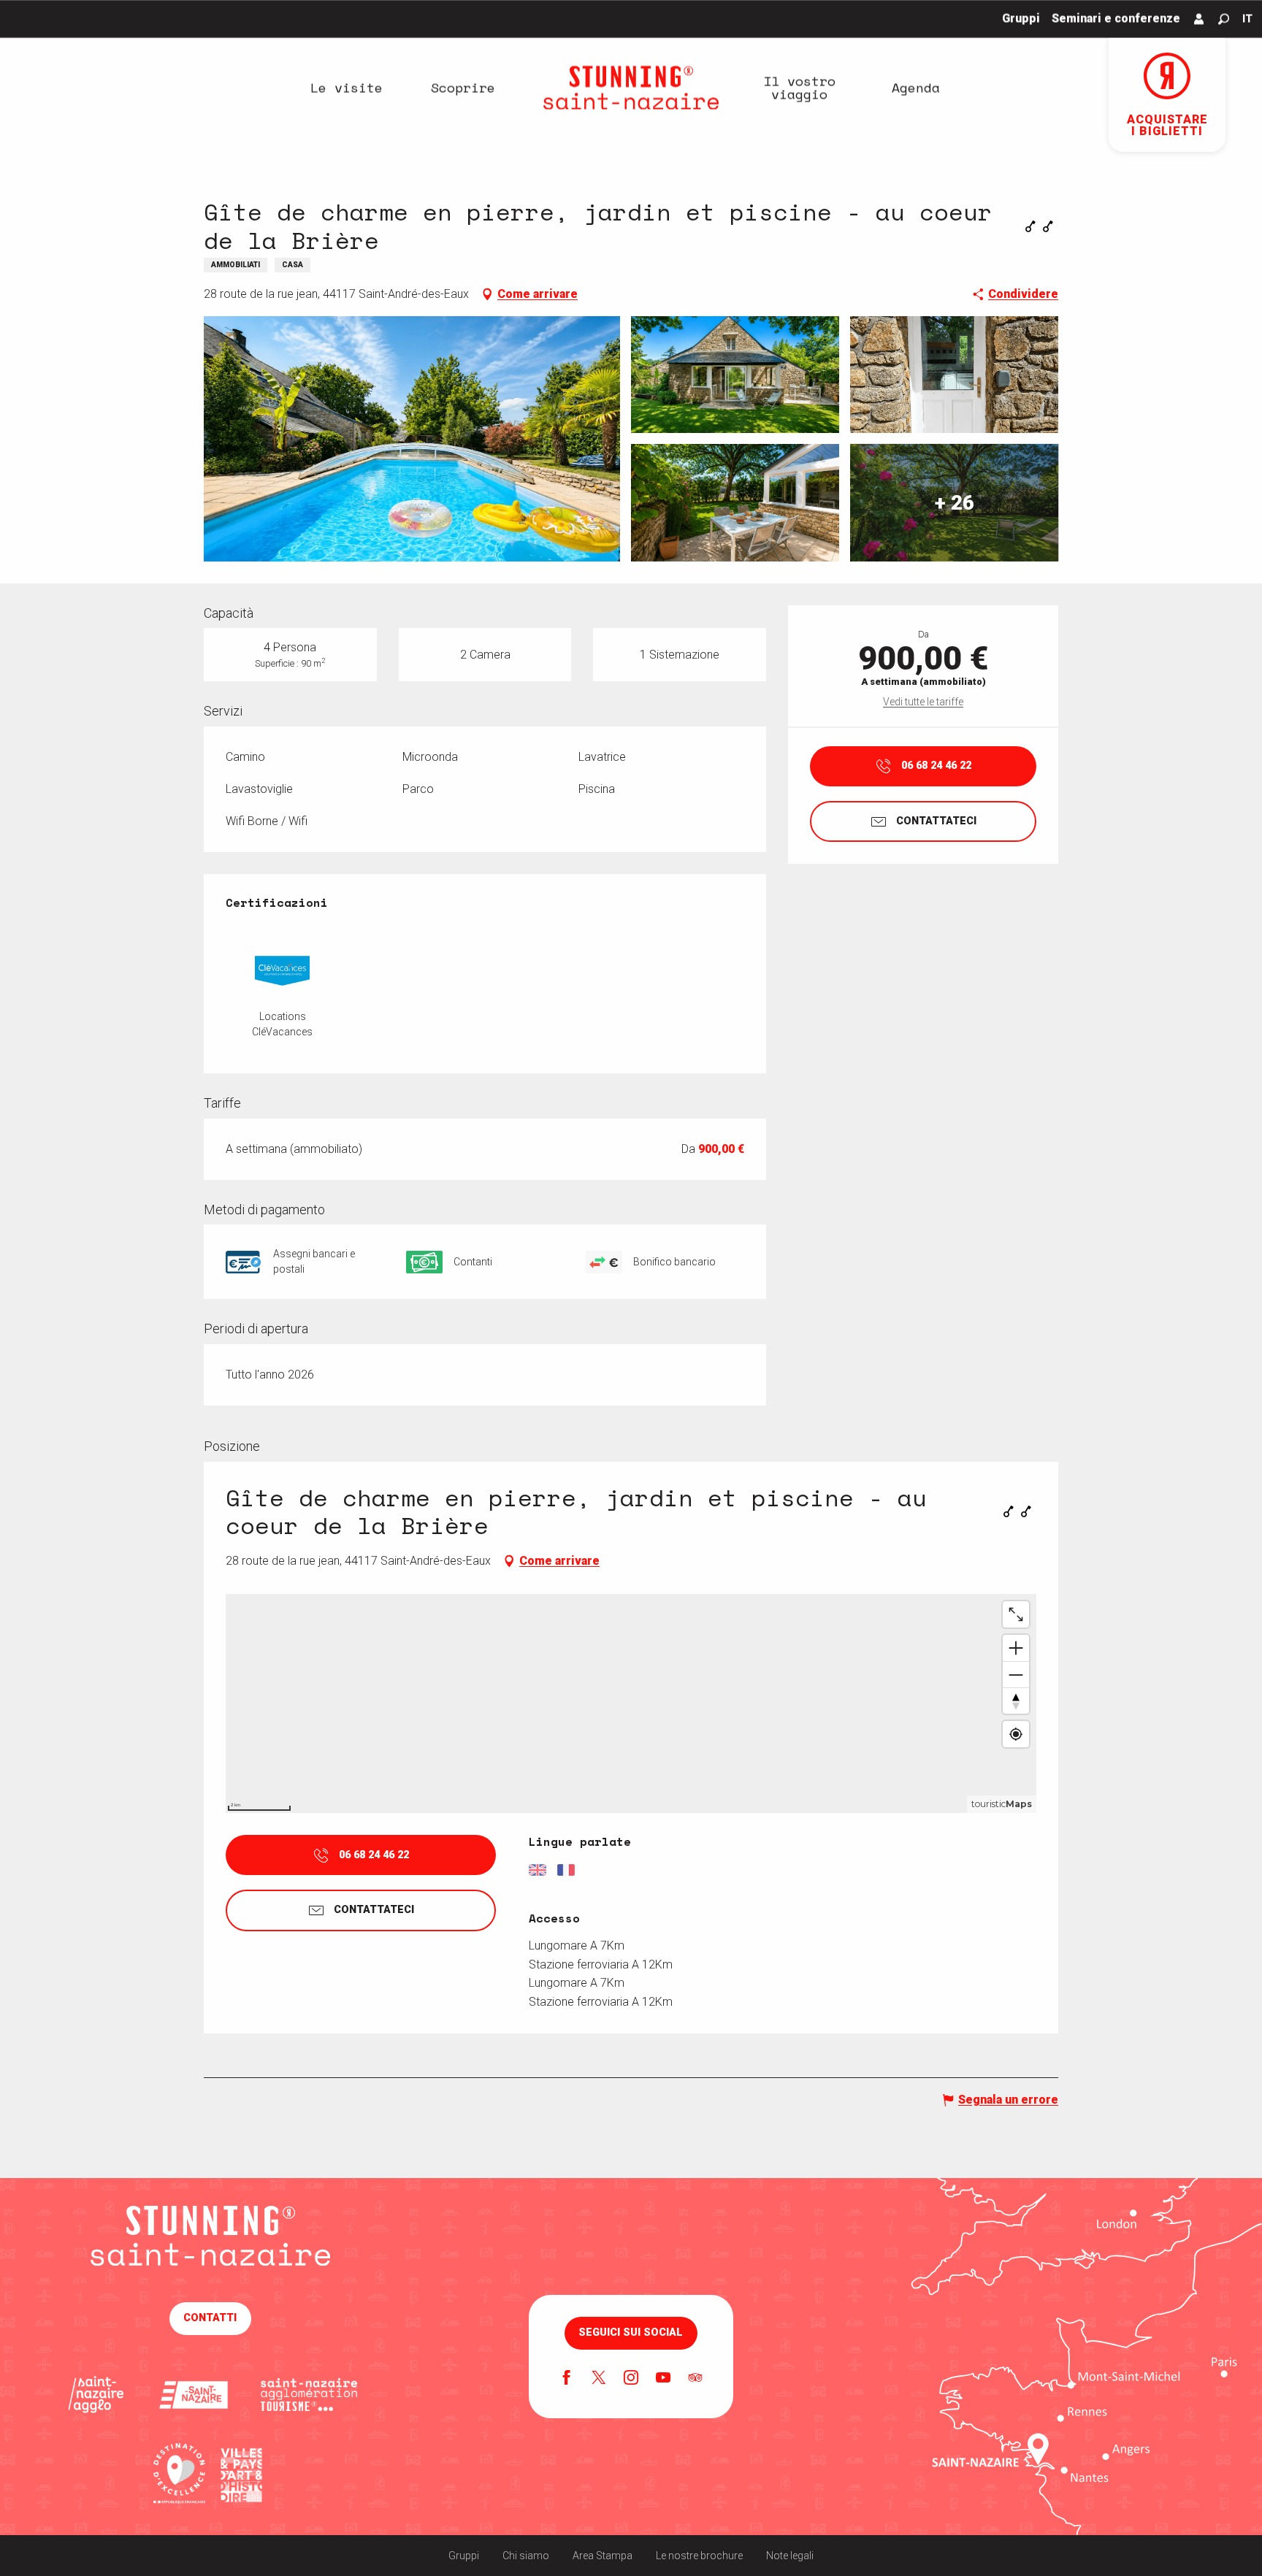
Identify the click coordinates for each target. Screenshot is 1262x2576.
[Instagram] (631, 2379)
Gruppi (464, 2556)
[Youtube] (663, 2379)
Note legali (790, 2556)
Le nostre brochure (699, 2556)
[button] (1224, 19)
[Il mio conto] (1199, 19)
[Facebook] (567, 2379)
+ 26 (955, 502)
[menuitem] (346, 88)
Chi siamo (526, 2556)
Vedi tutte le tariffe (923, 702)
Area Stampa (603, 2556)
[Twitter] (599, 2379)
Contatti (210, 2318)
